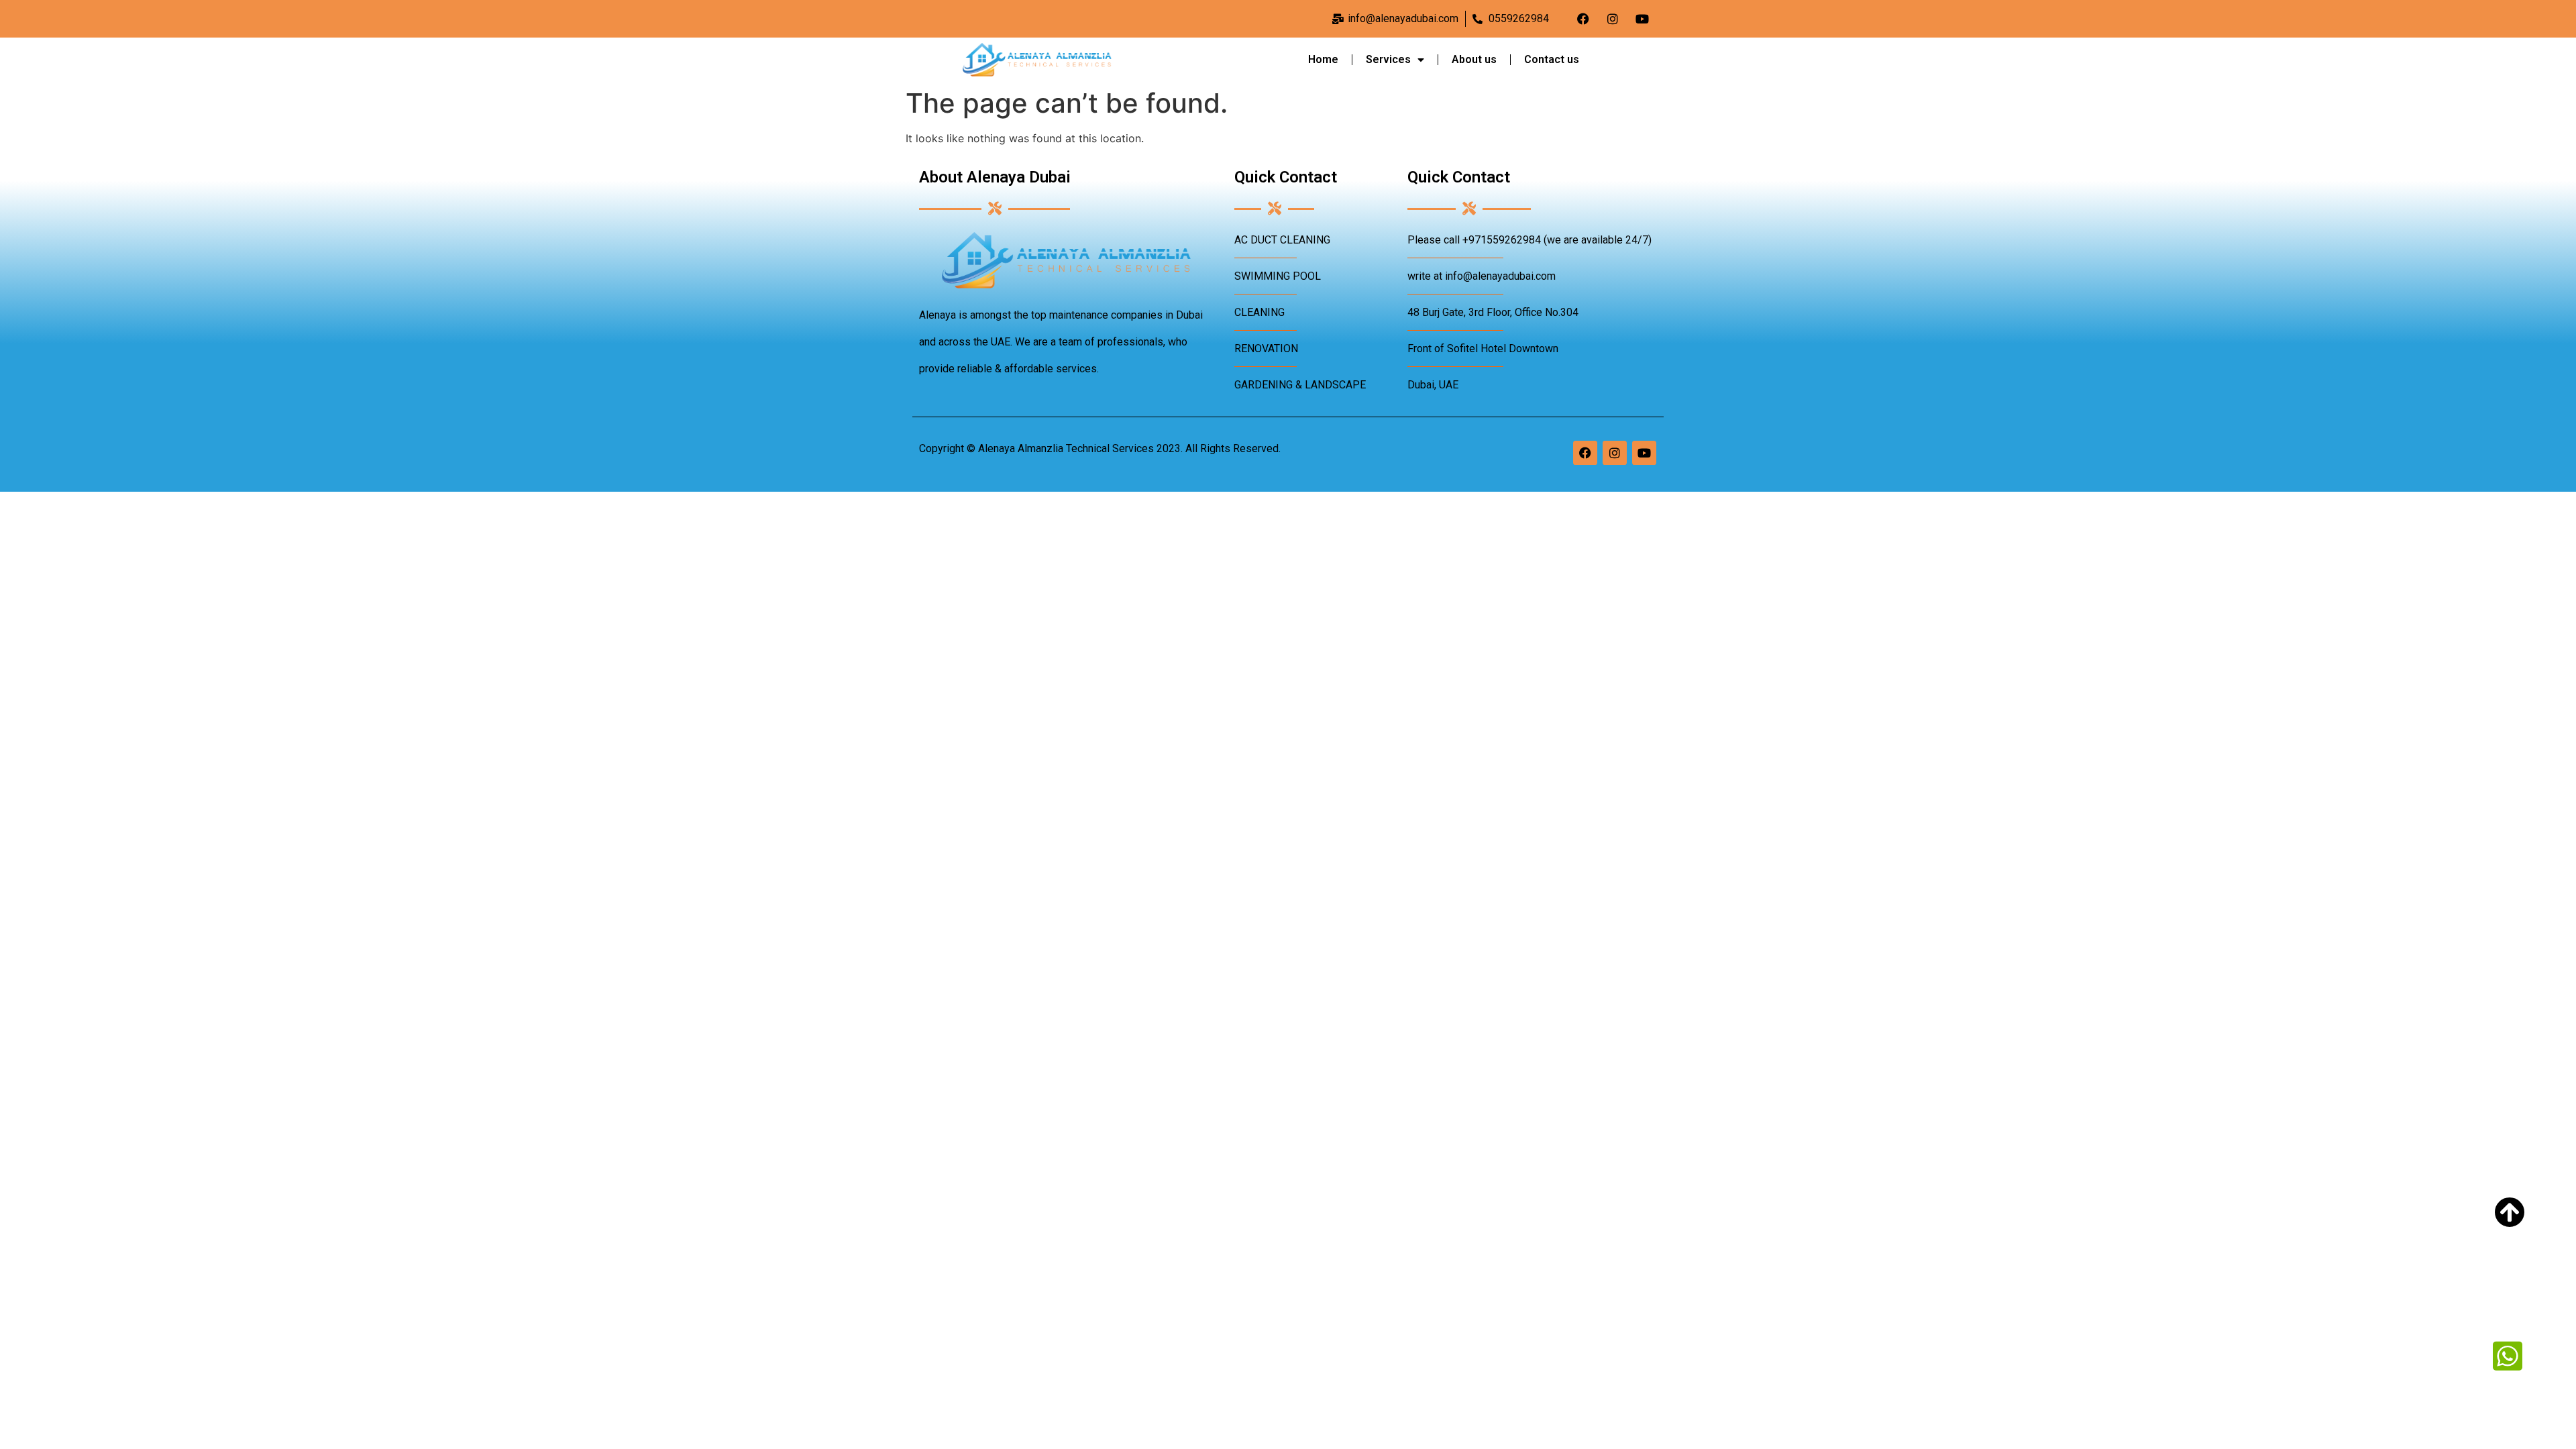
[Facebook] (1583, 19)
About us (1474, 59)
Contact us (1552, 59)
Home (1323, 59)
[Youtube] (1642, 19)
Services (1388, 59)
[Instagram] (1613, 19)
